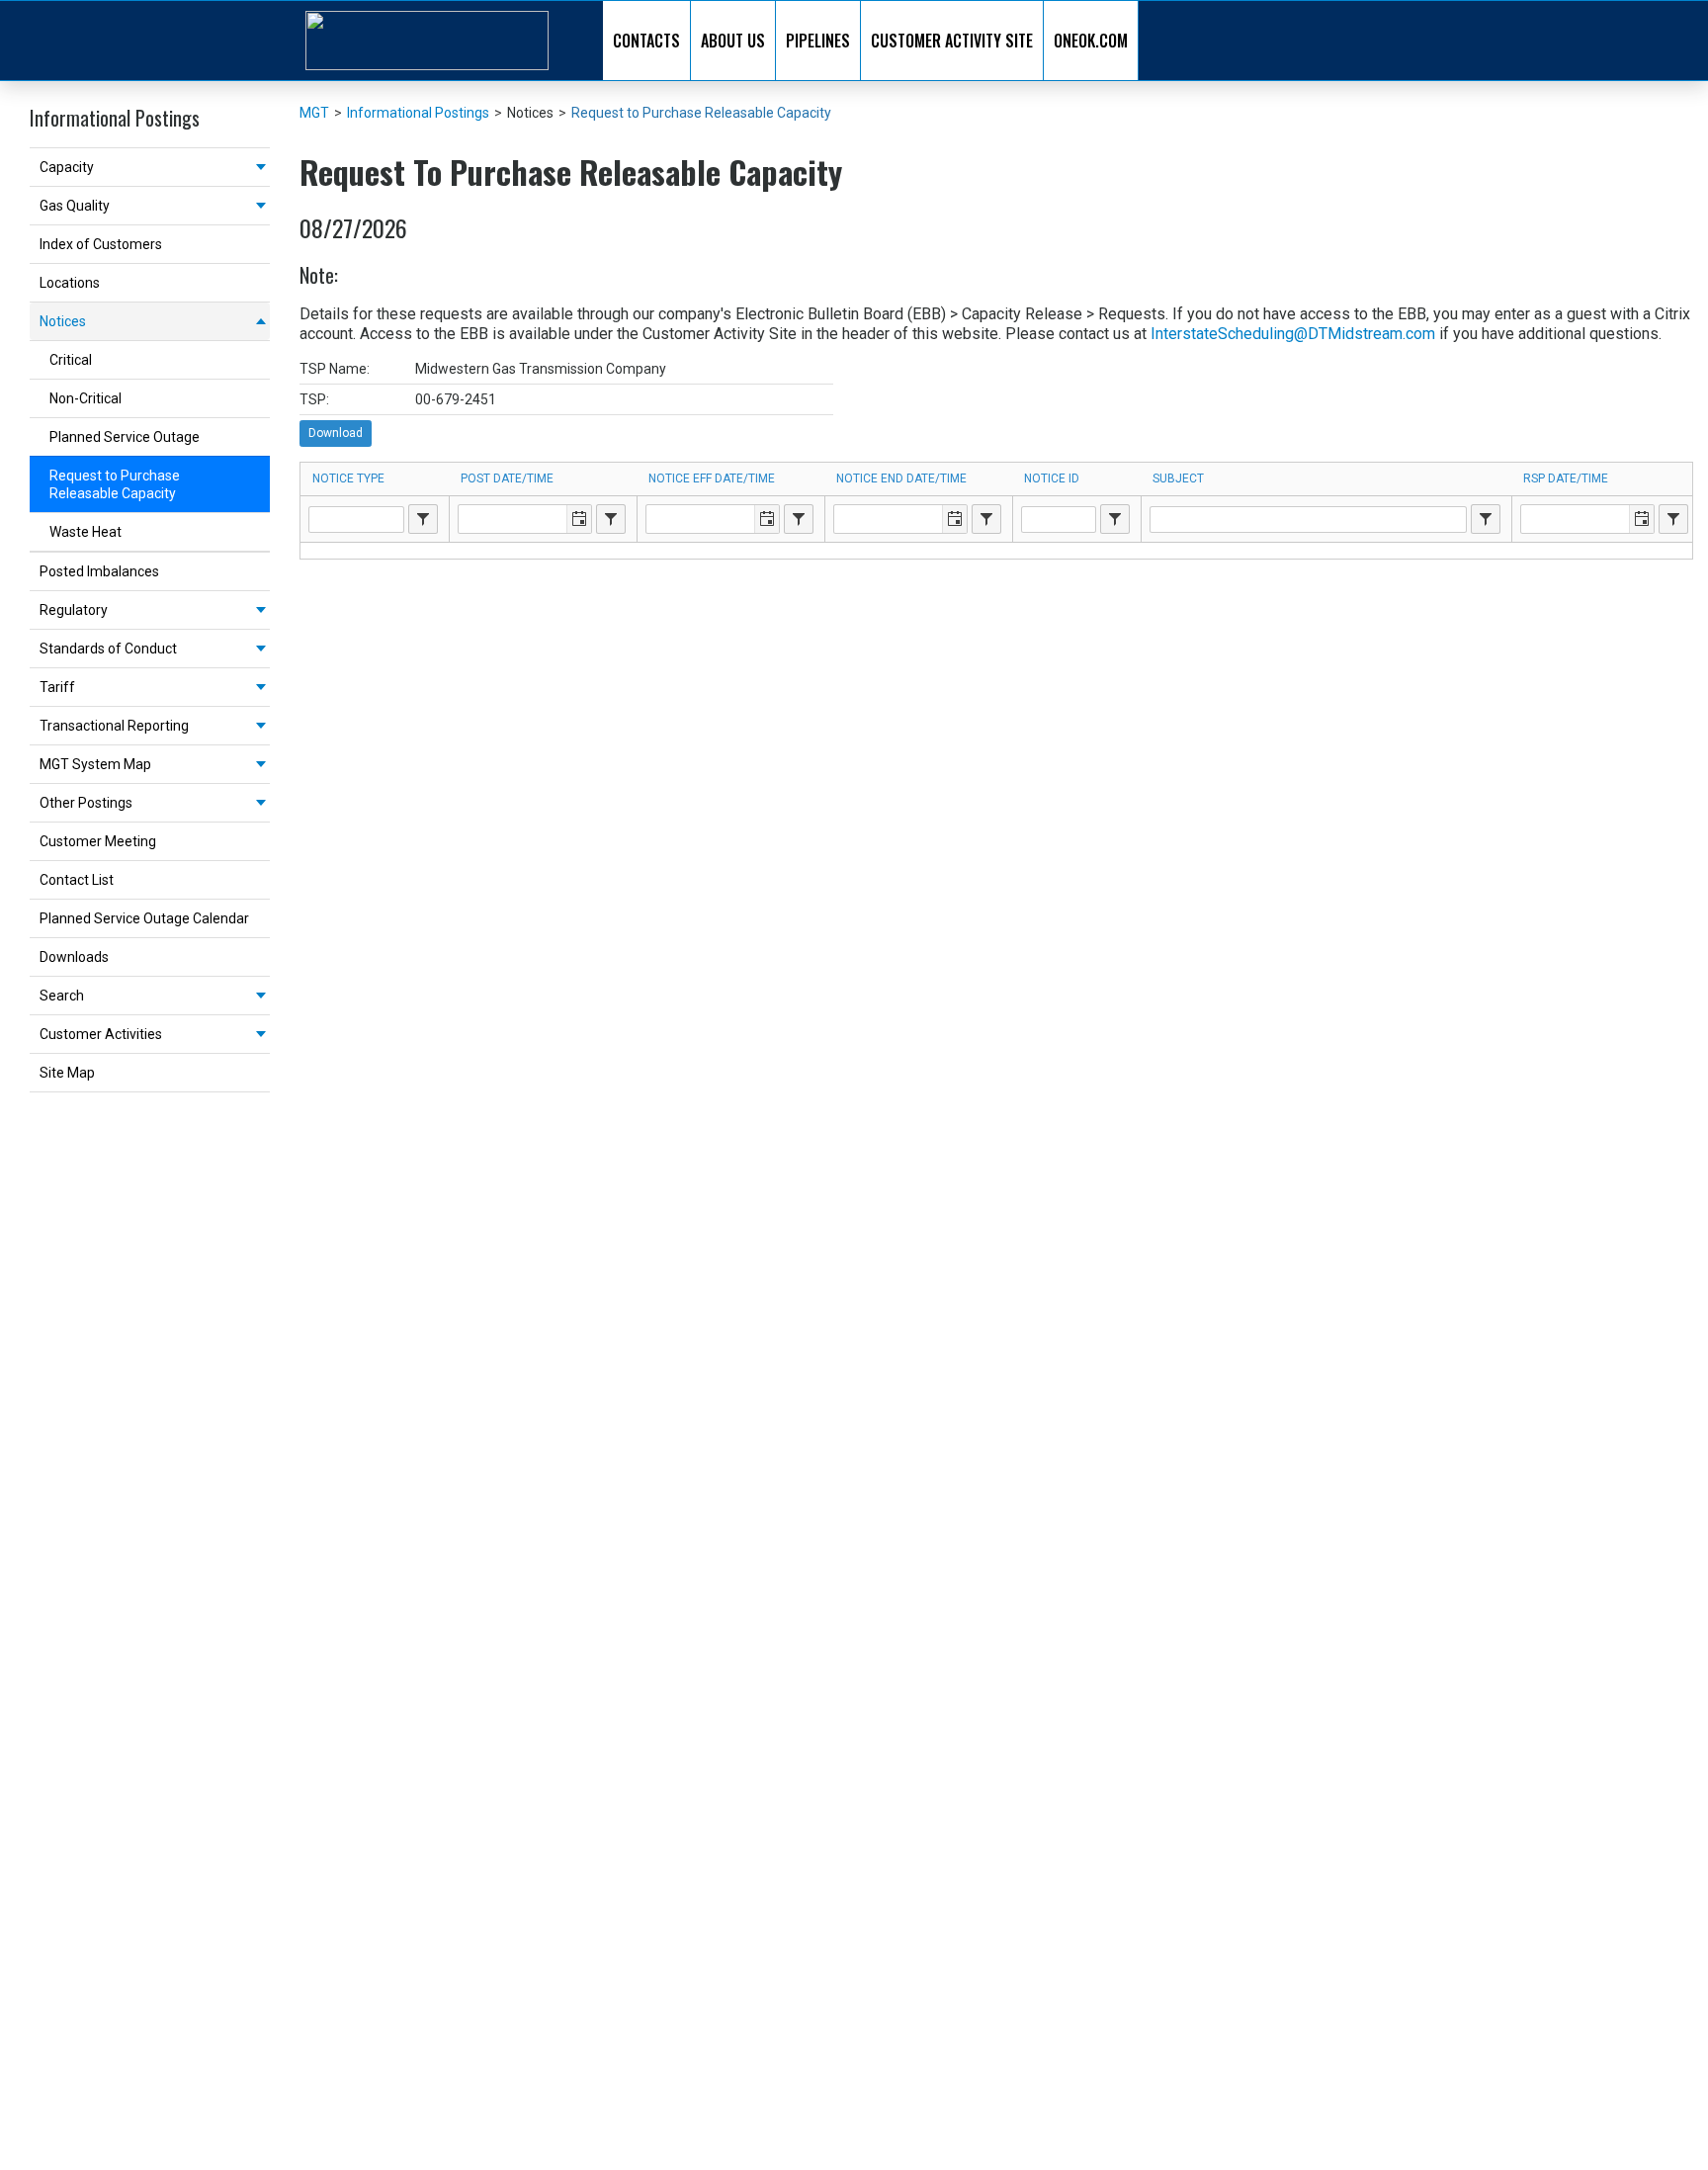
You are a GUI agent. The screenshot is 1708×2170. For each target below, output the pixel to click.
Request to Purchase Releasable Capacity (115, 484)
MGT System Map (95, 764)
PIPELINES (818, 41)
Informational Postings (418, 113)
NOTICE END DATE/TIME (901, 478)
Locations (70, 283)
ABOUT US (733, 41)
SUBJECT (1178, 478)
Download (336, 433)
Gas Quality (75, 206)
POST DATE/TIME (507, 478)
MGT (314, 113)
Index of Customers (101, 244)
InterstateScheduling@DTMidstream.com (1293, 334)
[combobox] (423, 519)
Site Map (67, 1073)
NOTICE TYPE (348, 478)
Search (62, 996)
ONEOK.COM (1091, 41)
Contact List (77, 880)
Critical (71, 360)
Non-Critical (85, 398)
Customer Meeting (98, 841)
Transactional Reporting (114, 726)
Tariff (57, 687)
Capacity (67, 167)
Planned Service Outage (125, 437)
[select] (423, 519)
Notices (63, 321)
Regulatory (74, 610)
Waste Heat (85, 532)
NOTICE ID (1052, 478)
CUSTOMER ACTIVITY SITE (952, 41)
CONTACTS (646, 41)
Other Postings (86, 803)
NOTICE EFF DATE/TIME (712, 478)
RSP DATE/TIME (1566, 478)
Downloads (74, 957)
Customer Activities (101, 1034)
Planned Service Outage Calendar (144, 918)
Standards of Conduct (108, 649)
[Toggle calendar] (579, 519)
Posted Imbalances (99, 571)
